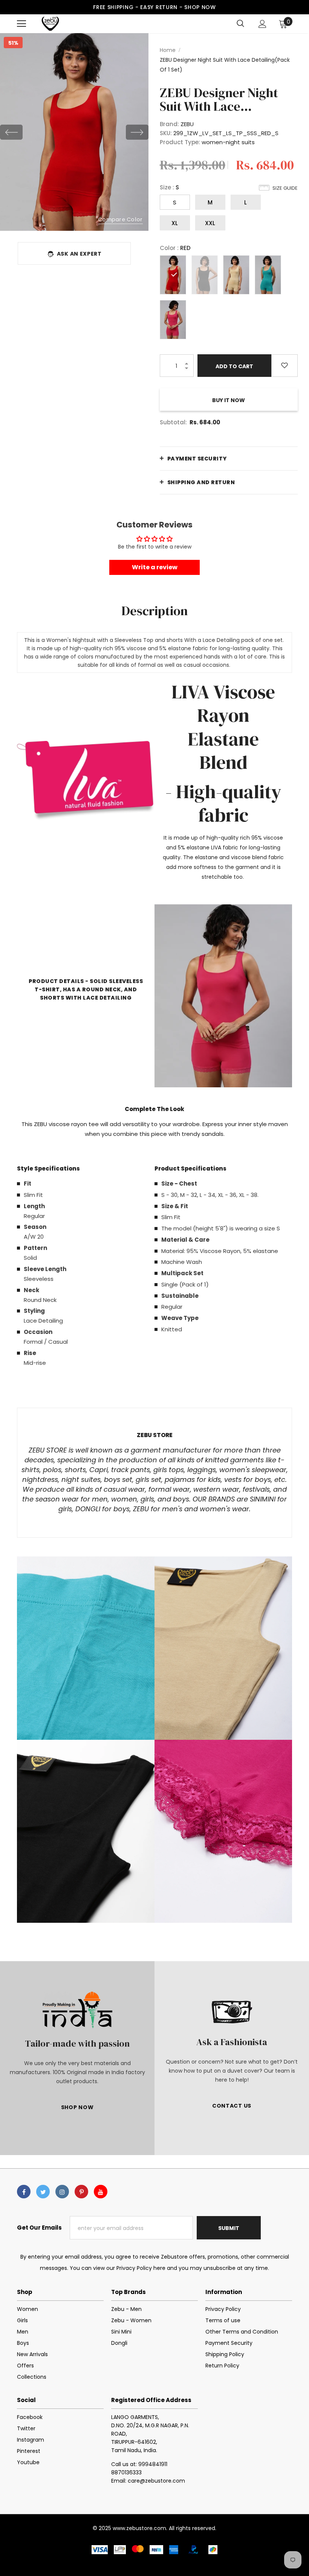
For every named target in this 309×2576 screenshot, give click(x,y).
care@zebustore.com (156, 2481)
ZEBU (187, 124)
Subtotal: (173, 422)
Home (168, 50)
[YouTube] (101, 2192)
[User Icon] (262, 24)
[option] (74, 132)
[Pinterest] (81, 2192)
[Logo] (50, 24)
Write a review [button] (155, 567)
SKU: (166, 133)
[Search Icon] (240, 24)
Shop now (200, 7)
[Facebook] (24, 2192)
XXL (210, 223)
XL (175, 223)
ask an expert (79, 254)
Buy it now (229, 400)
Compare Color (120, 219)
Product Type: (180, 142)
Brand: (169, 124)
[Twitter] (43, 2192)
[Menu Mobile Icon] (21, 24)
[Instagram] (62, 2192)
